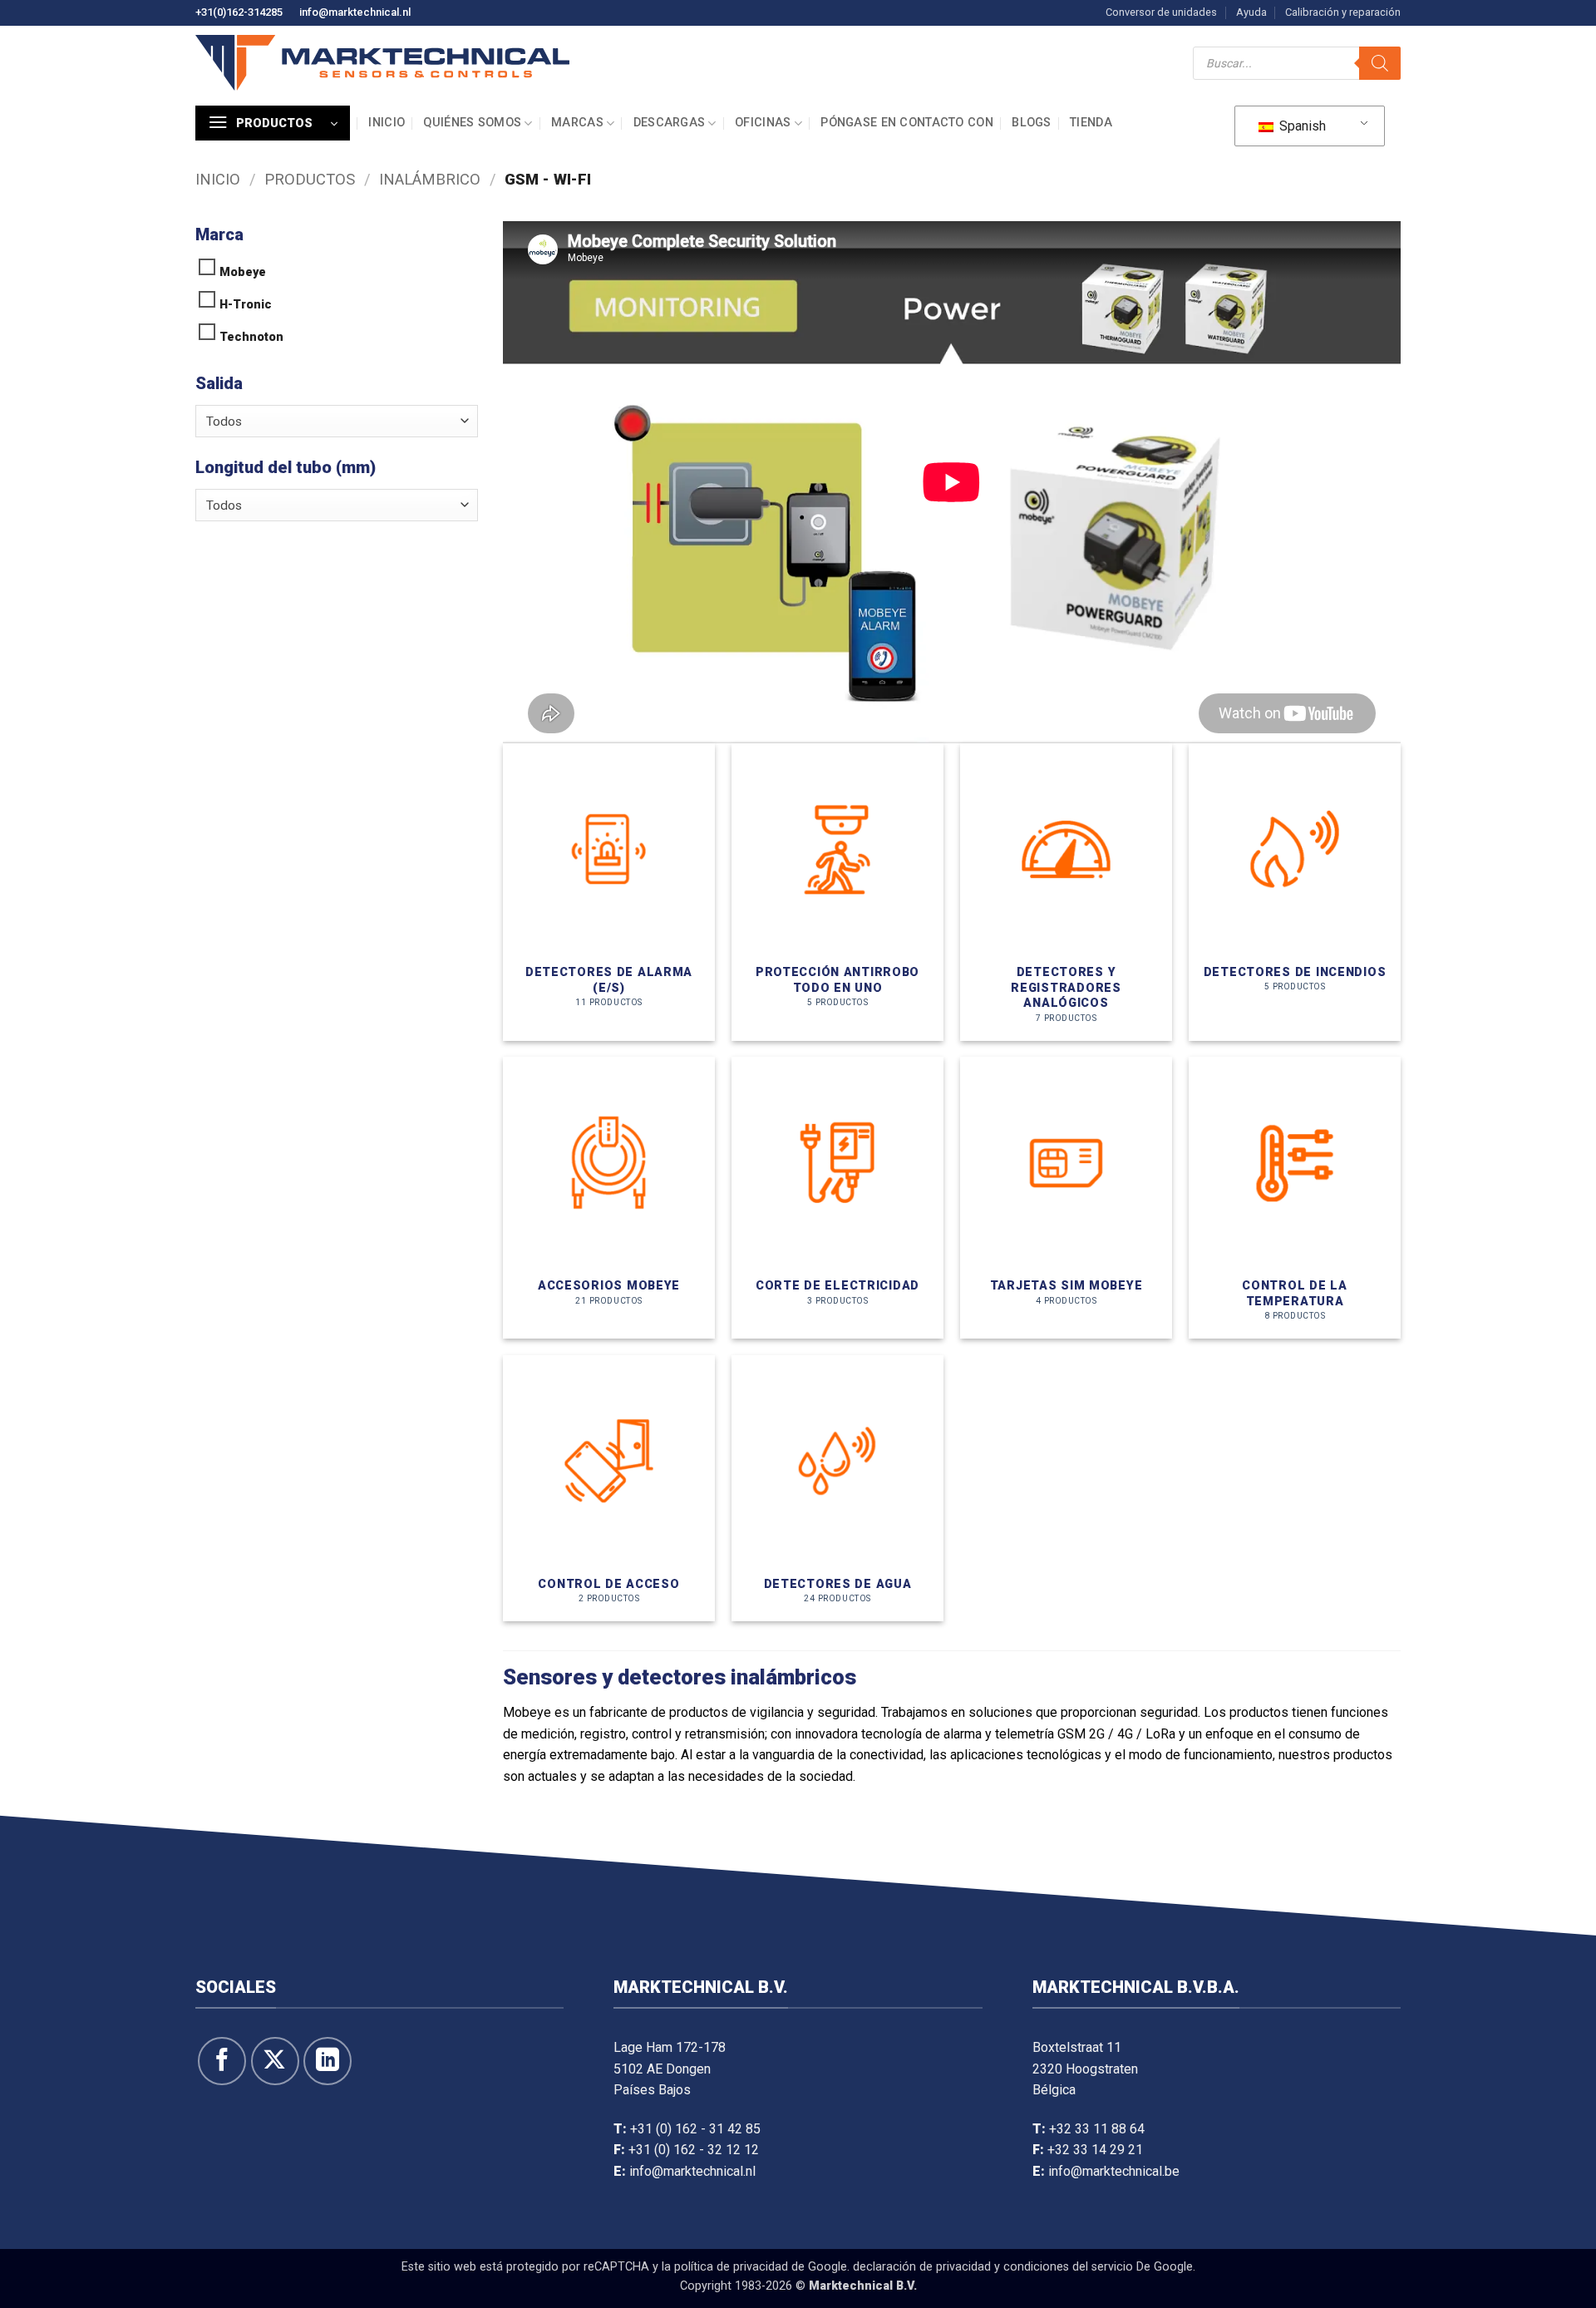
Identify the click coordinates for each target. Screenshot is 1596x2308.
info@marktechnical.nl (355, 12)
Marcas (577, 123)
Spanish (1301, 126)
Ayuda (1251, 12)
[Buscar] (1380, 63)
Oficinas (763, 123)
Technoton (251, 337)
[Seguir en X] (275, 2061)
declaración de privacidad (922, 2267)
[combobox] (337, 421)
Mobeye (243, 272)
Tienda (1091, 123)
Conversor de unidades (1161, 12)
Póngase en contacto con (907, 123)
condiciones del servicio (1068, 2267)
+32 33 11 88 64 (1097, 2129)
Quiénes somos (472, 123)
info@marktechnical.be (1114, 2171)
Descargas (670, 123)
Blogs (1031, 123)
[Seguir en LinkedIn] (328, 2061)
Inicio (387, 123)
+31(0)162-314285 (239, 12)
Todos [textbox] (224, 422)
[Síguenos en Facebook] (222, 2061)
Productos (310, 179)
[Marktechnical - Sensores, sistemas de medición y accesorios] (382, 63)
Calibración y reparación (1343, 12)
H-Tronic (246, 305)
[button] (273, 123)
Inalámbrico (430, 179)
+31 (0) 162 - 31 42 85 (695, 2129)
